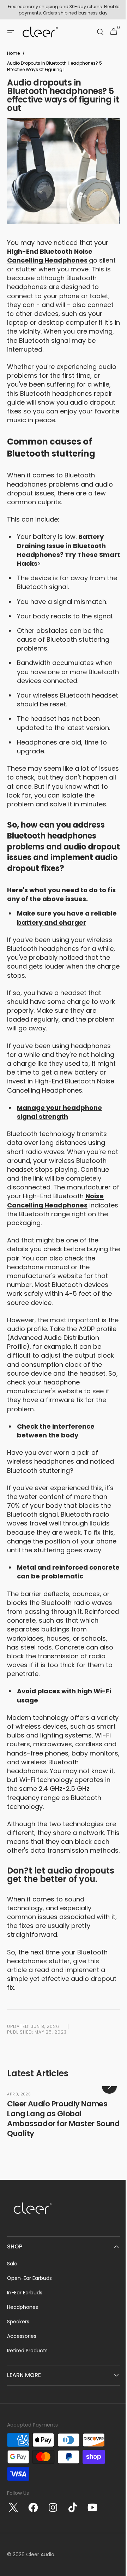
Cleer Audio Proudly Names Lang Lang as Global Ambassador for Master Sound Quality (63, 2201)
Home (13, 53)
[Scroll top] (113, 2568)
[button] (11, 32)
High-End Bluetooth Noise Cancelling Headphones (50, 256)
